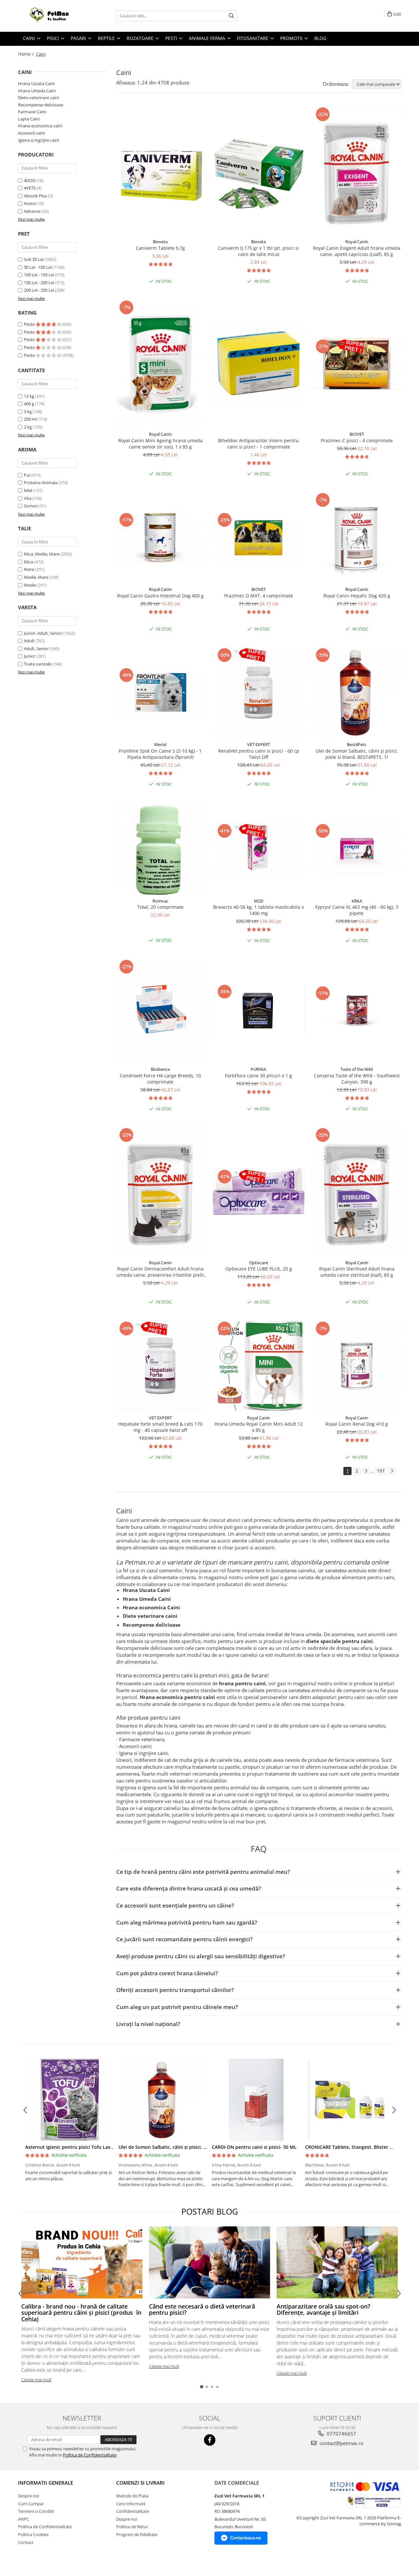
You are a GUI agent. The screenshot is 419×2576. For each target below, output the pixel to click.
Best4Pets (357, 744)
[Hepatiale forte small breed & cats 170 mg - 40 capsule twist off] (160, 1366)
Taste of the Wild (357, 1069)
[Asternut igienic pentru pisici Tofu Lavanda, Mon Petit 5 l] (70, 2100)
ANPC (24, 2519)
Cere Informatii (131, 2504)
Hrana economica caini (40, 126)
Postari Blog (210, 2211)
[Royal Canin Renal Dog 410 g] (357, 1366)
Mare (29, 569)
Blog (320, 38)
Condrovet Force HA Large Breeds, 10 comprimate (160, 1079)
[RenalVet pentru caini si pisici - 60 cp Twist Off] (259, 692)
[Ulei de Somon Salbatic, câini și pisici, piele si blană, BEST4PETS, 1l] (357, 692)
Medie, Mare (36, 577)
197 (381, 1471)
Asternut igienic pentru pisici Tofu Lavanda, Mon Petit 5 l (89, 2147)
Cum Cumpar (31, 2504)
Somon (31, 506)
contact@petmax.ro (341, 2443)
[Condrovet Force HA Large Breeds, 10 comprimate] (160, 1011)
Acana (30, 203)
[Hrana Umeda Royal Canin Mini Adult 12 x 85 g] (259, 1366)
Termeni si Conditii (36, 2511)
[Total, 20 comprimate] (160, 848)
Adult (29, 641)
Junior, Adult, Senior (43, 633)
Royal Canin (357, 242)
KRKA (357, 901)
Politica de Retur (132, 2527)
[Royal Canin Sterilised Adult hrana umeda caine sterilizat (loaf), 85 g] (357, 1191)
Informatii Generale (46, 2483)
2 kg (28, 427)
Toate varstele (38, 664)
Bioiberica (160, 1069)
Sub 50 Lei (34, 259)
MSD (259, 901)
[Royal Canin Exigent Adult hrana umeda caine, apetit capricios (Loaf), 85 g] (357, 171)
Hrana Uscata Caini (36, 83)
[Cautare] (231, 16)
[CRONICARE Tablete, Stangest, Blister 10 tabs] (349, 2100)
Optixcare (259, 1263)
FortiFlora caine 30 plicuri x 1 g (258, 1076)
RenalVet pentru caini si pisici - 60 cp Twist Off (259, 754)
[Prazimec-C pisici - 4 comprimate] (357, 364)
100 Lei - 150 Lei (39, 275)
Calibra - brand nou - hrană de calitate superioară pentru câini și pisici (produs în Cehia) (81, 2313)
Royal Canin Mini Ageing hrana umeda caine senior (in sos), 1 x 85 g (160, 444)
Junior (30, 656)
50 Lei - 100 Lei (38, 267)
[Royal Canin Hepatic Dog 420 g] (357, 537)
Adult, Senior (36, 649)
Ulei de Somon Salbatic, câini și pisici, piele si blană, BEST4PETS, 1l (357, 754)
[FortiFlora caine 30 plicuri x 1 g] (259, 1011)
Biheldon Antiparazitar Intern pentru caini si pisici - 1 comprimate (258, 444)
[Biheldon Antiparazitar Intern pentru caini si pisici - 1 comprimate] (259, 363)
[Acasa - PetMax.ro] (51, 16)
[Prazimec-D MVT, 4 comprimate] (259, 537)
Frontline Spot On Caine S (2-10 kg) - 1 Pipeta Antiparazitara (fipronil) (160, 754)
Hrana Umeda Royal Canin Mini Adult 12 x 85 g (259, 1427)
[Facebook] (210, 2440)
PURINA (258, 1069)
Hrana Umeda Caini (37, 91)
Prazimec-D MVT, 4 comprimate (259, 596)
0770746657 (341, 2434)
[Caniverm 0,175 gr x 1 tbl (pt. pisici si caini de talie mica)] (259, 171)
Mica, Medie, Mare (42, 554)
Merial (160, 744)
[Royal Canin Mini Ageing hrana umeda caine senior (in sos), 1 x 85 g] (160, 363)
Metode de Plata (132, 2496)
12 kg (29, 396)
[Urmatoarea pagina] (392, 1471)
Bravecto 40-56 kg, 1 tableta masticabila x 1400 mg (258, 910)
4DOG (30, 180)
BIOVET (357, 434)
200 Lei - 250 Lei (39, 290)
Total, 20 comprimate (160, 907)
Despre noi (28, 2496)
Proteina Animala (41, 483)
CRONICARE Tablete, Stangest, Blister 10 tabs (355, 2147)
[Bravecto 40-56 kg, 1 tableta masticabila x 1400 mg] (259, 848)
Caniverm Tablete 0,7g (160, 248)
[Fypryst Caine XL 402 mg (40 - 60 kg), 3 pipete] (357, 848)
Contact (26, 2542)
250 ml (31, 419)
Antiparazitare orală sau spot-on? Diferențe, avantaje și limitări (323, 2310)
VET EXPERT (259, 744)
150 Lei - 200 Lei (39, 283)
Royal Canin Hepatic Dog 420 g (357, 596)
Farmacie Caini (32, 112)
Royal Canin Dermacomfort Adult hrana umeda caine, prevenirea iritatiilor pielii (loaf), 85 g (160, 1272)
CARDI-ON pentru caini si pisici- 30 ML (254, 2147)
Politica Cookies (33, 2534)
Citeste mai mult (36, 2380)
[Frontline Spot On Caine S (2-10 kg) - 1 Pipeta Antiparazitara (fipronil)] (160, 692)
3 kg (28, 411)
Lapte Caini (29, 119)
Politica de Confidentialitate (90, 2455)
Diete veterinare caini (38, 98)
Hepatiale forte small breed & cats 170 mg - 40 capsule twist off (160, 1427)
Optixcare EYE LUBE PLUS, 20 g (259, 1269)
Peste (30, 324)
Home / (27, 54)
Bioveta (160, 242)
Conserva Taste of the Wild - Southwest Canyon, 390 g (357, 1079)
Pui (27, 475)
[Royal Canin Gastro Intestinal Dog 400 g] (160, 537)
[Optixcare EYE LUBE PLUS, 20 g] (259, 1191)
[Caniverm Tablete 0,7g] (160, 171)
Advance (32, 211)
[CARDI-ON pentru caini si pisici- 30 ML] (256, 2100)
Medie (30, 585)
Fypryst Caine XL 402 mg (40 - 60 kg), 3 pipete (357, 910)
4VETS (30, 188)
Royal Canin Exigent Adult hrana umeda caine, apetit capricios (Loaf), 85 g (357, 251)
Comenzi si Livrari (140, 2483)
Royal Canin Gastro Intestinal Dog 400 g (160, 596)
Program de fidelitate (137, 2534)
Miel (28, 490)
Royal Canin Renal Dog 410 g (357, 1424)
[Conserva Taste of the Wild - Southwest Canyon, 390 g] (357, 1010)
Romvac (160, 901)
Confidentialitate (133, 2511)
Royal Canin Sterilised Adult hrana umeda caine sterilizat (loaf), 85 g (357, 1272)
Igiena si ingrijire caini (38, 140)
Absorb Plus (36, 196)
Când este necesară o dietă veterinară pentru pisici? (202, 2310)
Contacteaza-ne (246, 2538)
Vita (28, 498)
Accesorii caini (31, 133)
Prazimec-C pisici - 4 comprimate (357, 440)
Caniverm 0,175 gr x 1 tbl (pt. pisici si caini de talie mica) (258, 251)
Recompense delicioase (41, 105)
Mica (28, 562)
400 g (29, 404)
